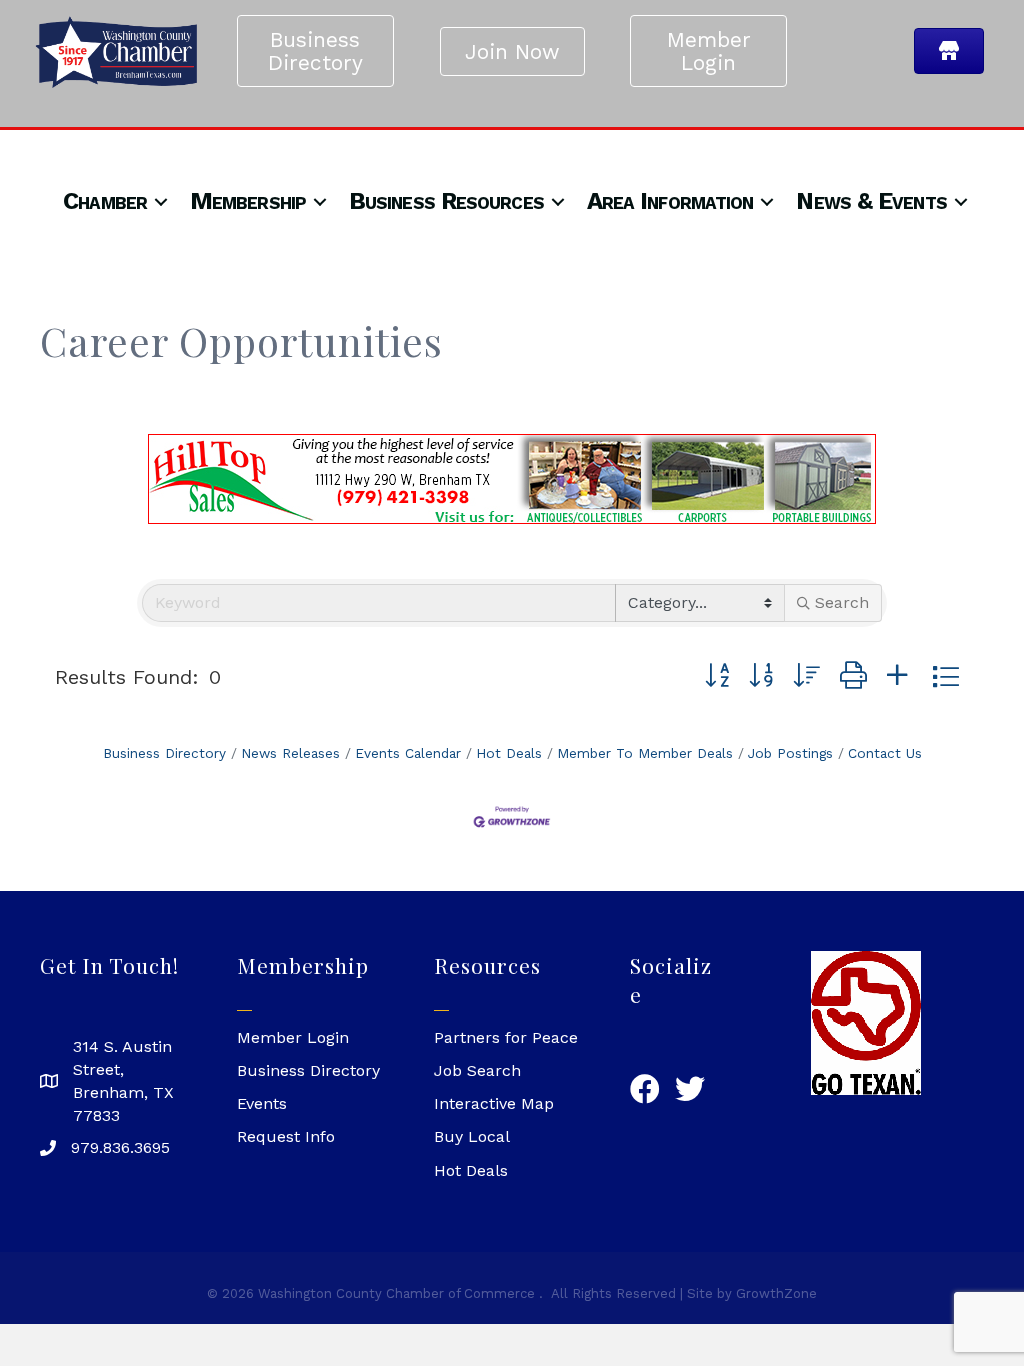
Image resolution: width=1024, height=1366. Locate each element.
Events (262, 1103)
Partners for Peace (506, 1037)
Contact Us (885, 753)
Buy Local (472, 1136)
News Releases (290, 753)
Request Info (286, 1136)
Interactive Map (494, 1103)
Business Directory (164, 753)
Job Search (477, 1070)
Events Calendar (408, 753)
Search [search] (842, 602)
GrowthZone (776, 1293)
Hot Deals (509, 753)
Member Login (293, 1037)
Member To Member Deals (645, 753)
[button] (717, 676)
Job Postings (790, 753)
